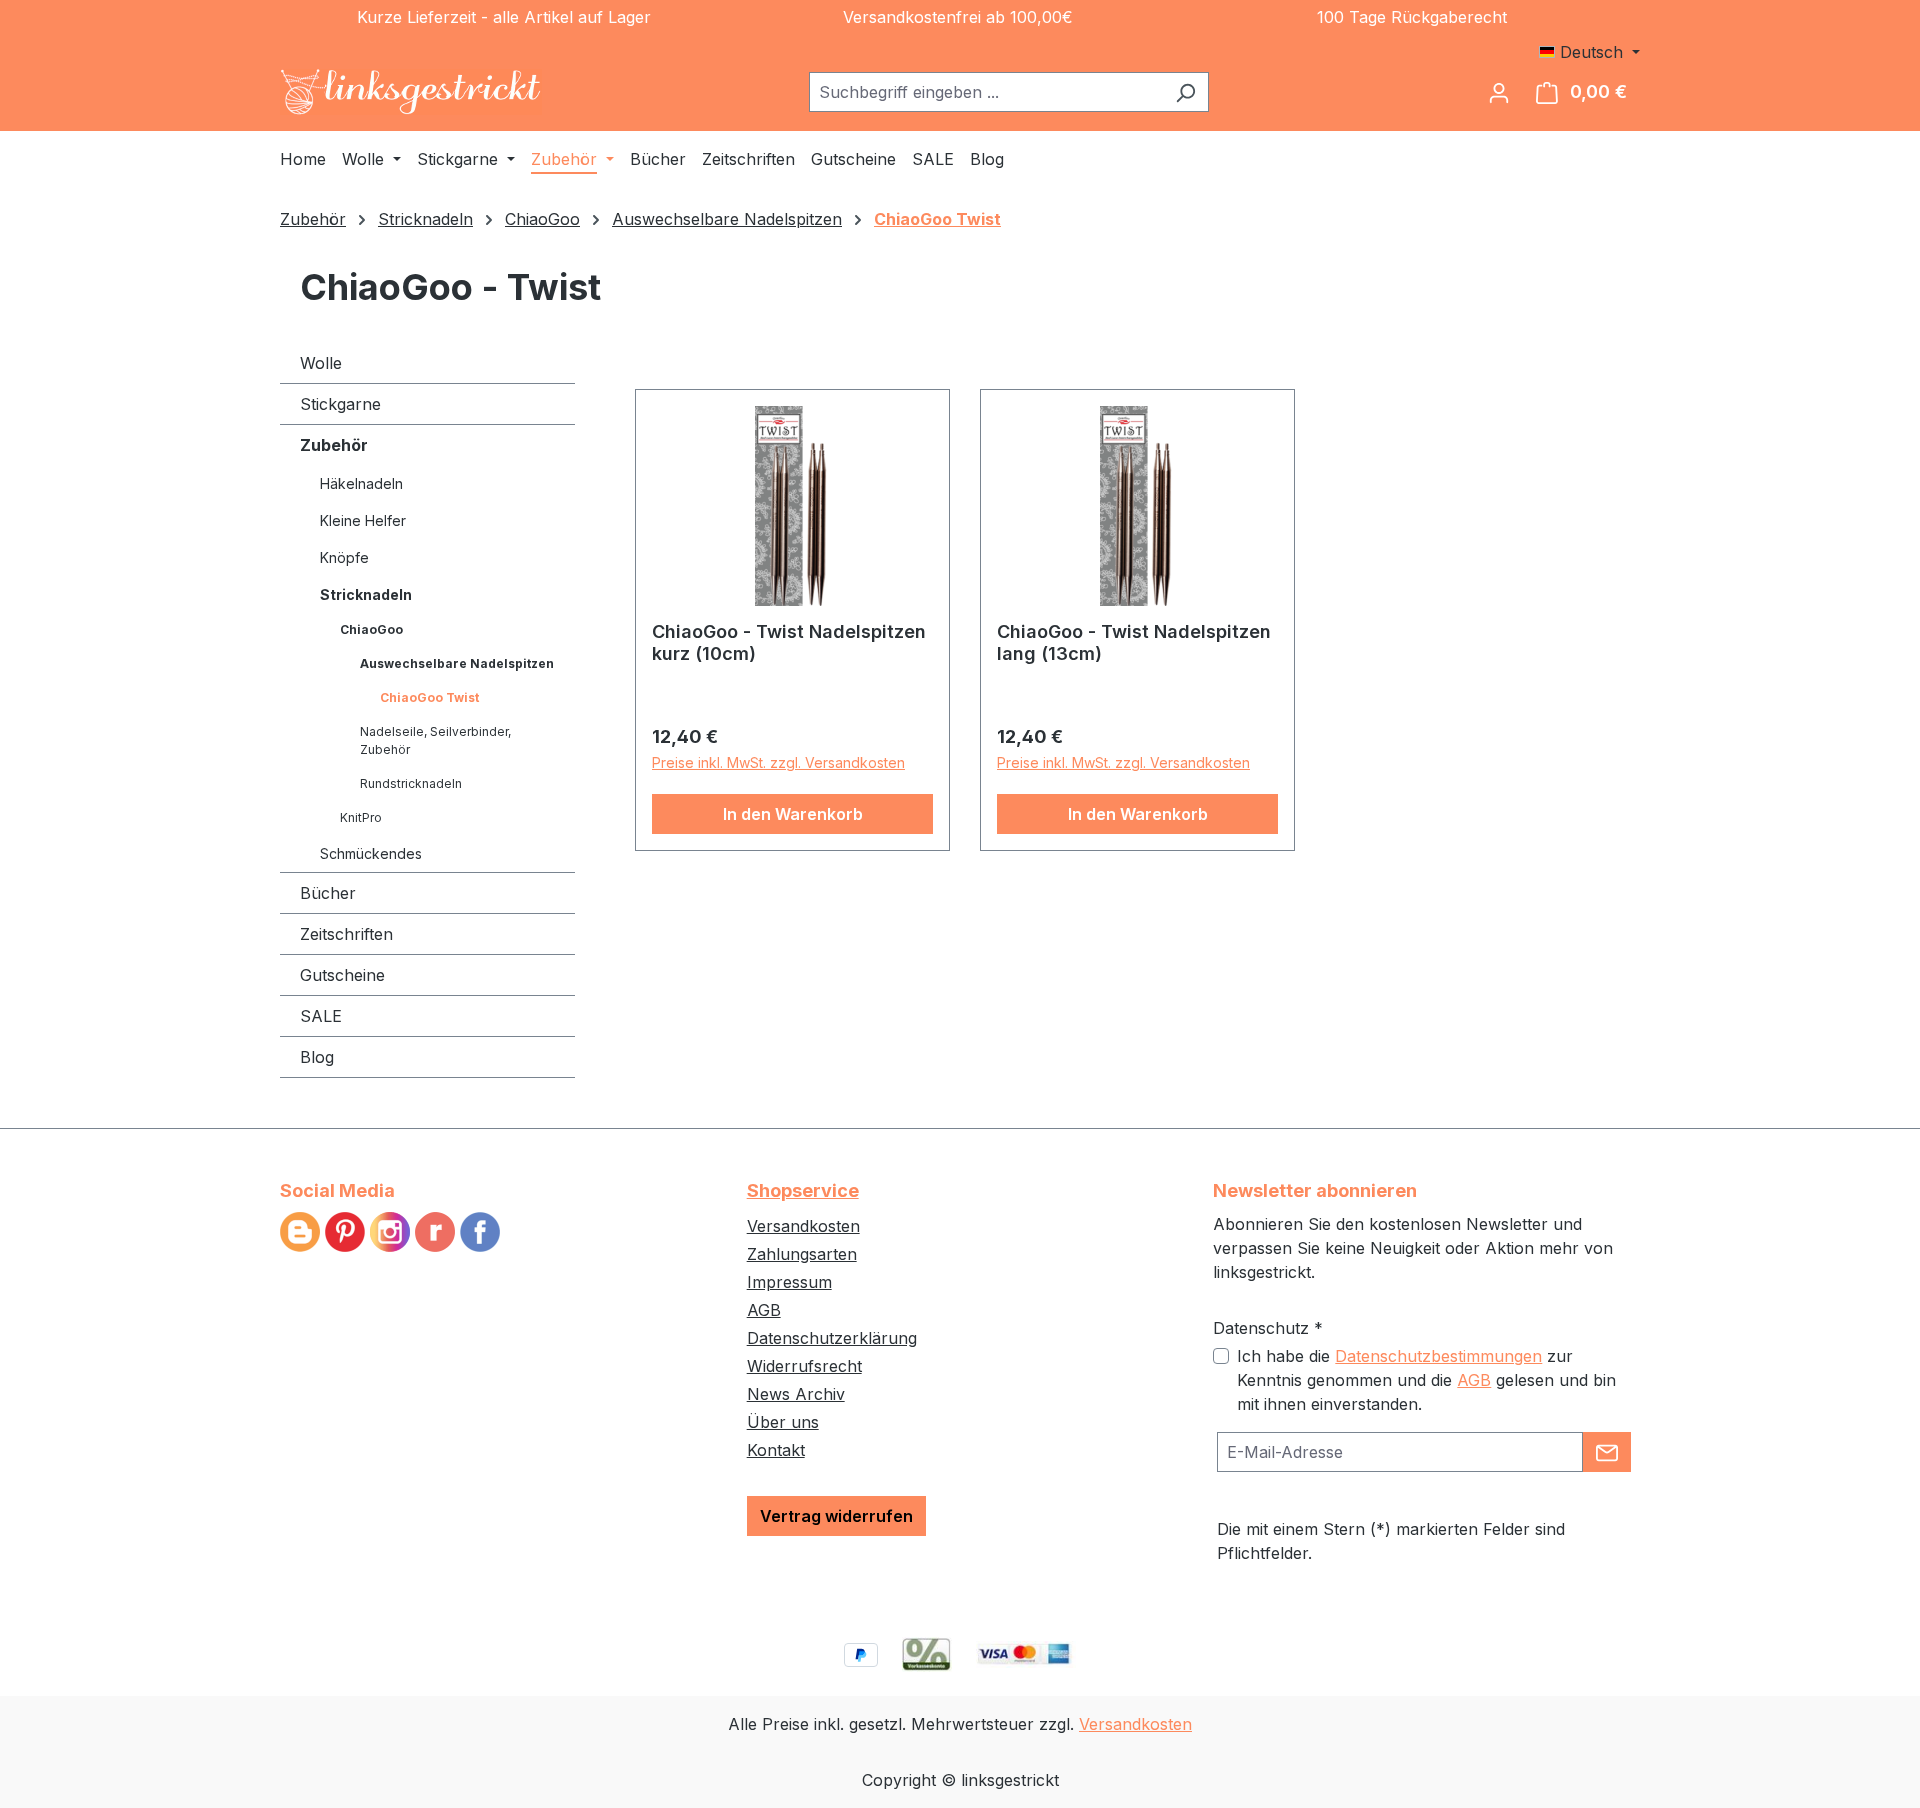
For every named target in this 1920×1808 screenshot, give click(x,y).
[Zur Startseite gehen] (411, 92)
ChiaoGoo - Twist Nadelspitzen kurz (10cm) (789, 642)
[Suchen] (1185, 92)
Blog (317, 1057)
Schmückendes (371, 853)
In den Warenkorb (793, 814)
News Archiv (796, 1394)
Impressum (789, 1282)
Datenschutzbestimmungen (1438, 1356)
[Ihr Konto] (1499, 92)
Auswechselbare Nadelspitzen (457, 663)
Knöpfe (344, 557)
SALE (321, 1016)
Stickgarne (340, 404)
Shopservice (803, 1190)
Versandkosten (803, 1226)
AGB (764, 1310)
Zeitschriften (346, 934)
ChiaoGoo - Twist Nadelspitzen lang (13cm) (1134, 642)
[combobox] (986, 92)
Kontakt (776, 1450)
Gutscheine (342, 975)
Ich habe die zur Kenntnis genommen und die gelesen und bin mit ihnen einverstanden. (1426, 1380)
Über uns (783, 1422)
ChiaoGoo (371, 629)
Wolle (321, 363)
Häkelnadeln (361, 483)
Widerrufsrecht (804, 1366)
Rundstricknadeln (411, 783)
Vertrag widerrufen (836, 1516)
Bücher (328, 893)
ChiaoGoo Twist (429, 697)
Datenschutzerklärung (832, 1338)
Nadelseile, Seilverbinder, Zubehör (435, 740)
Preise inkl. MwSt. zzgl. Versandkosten (778, 762)
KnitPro (361, 817)
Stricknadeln (366, 594)
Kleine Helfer (363, 520)
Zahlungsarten (802, 1254)
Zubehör (334, 445)
